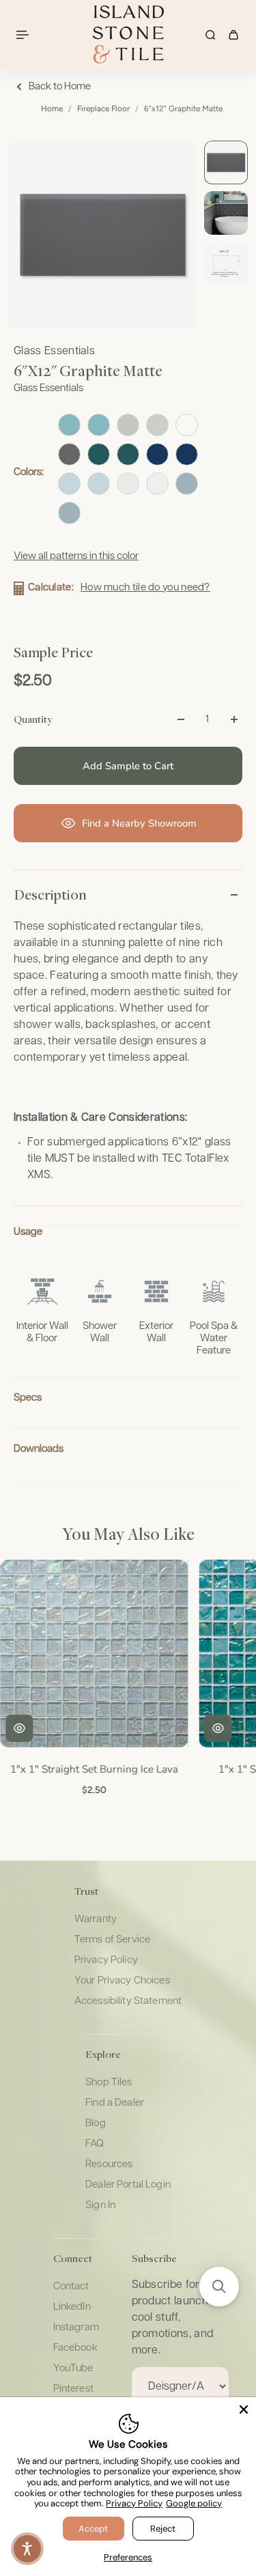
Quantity (33, 719)
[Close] (244, 2409)
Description (50, 894)
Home (52, 109)
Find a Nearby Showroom (139, 823)
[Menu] (25, 35)
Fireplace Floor (103, 109)
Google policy (194, 2503)
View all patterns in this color (76, 556)
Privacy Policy (134, 2503)
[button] (219, 2287)
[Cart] (233, 35)
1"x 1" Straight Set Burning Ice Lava (93, 1768)
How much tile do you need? (145, 587)
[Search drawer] (210, 35)
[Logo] (128, 34)
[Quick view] (18, 1728)
